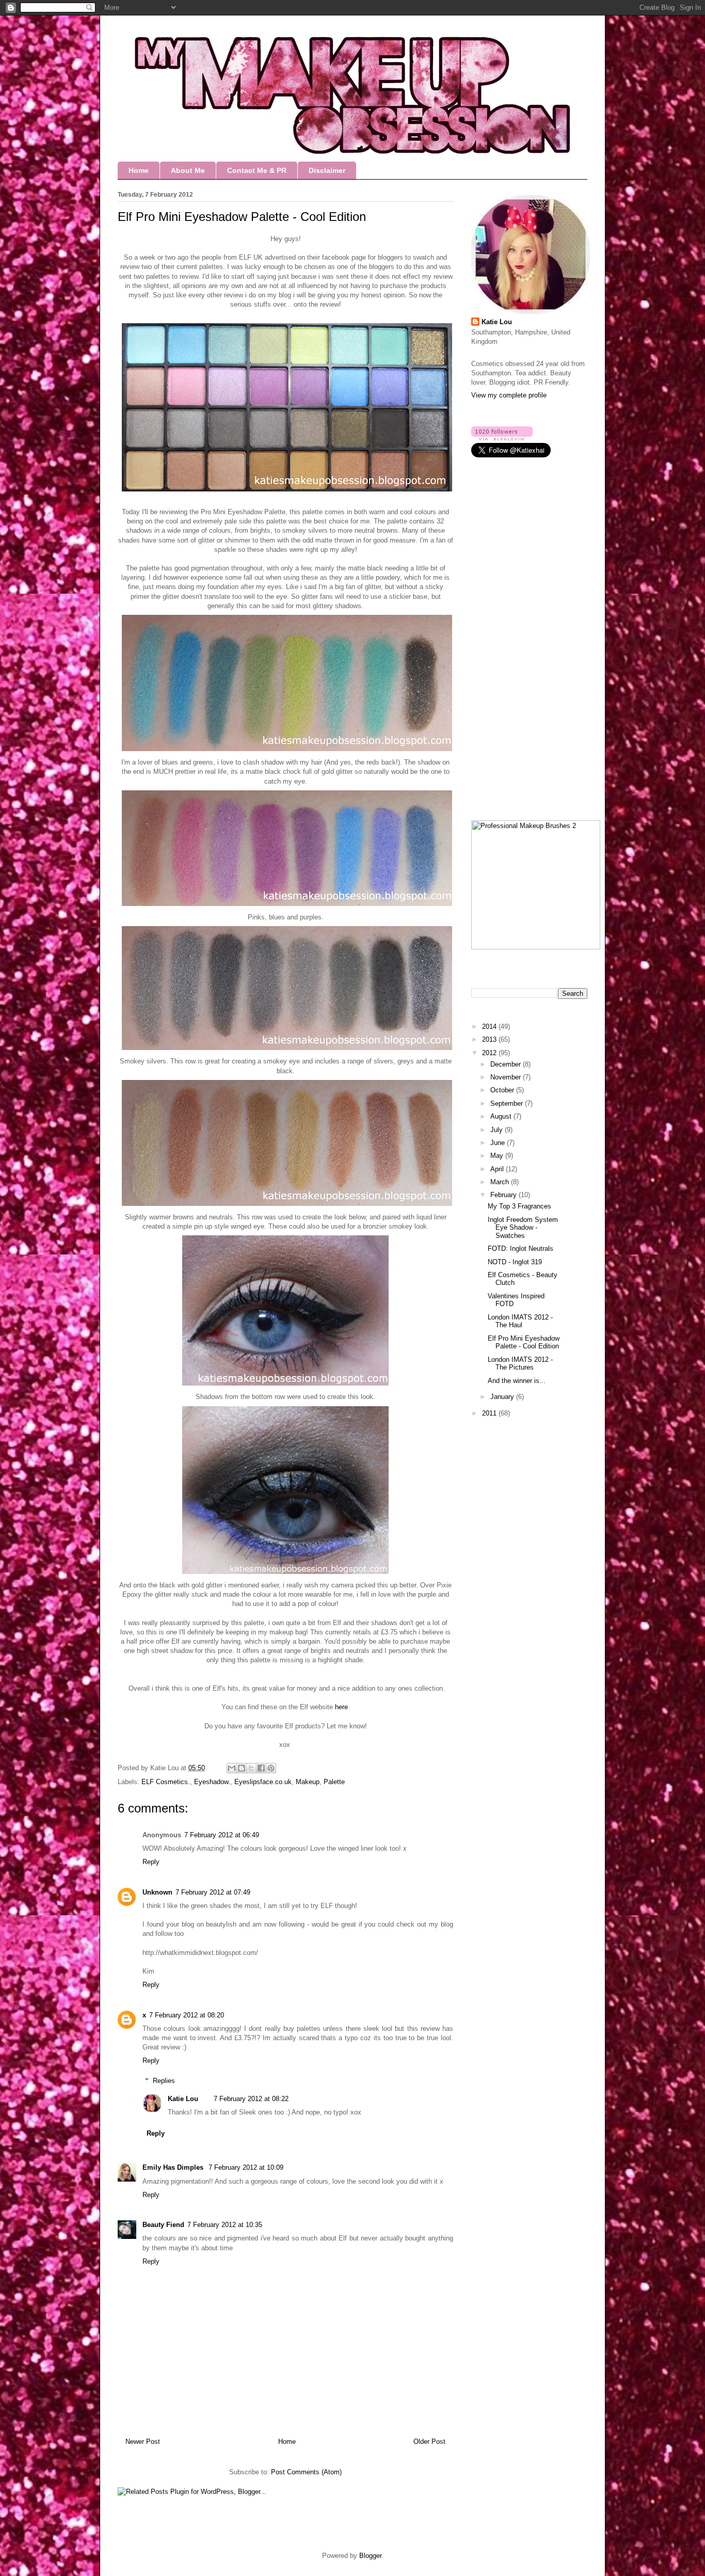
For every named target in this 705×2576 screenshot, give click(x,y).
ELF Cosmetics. (166, 1782)
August (502, 1116)
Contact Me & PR (257, 170)
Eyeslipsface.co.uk (263, 1782)
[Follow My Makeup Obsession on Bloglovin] (502, 438)
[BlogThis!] (242, 1768)
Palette (334, 1782)
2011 (490, 1413)
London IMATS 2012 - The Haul (520, 1321)
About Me (188, 170)
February (504, 1195)
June (499, 1143)
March (501, 1182)
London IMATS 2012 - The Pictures (520, 1364)
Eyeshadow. (212, 1782)
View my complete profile (509, 395)
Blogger (370, 2556)
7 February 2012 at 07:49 (213, 1892)
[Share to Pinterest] (271, 1768)
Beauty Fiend (163, 2225)
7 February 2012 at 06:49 (222, 1835)
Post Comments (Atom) (306, 2472)
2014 (490, 1027)
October (503, 1090)
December (507, 1064)
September (508, 1103)
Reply (151, 1862)
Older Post (429, 2442)
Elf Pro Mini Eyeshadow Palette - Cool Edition (524, 1342)
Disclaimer (327, 170)
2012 (490, 1053)
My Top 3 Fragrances (519, 1206)
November (507, 1077)
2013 (490, 1039)
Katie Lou (183, 2099)
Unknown (157, 1892)
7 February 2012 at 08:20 (187, 2015)
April (498, 1169)
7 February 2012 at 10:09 (246, 2167)
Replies (164, 2081)
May (498, 1156)
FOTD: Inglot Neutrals (520, 1249)
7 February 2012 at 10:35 (225, 2225)
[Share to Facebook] (261, 1768)
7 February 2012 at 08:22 (251, 2099)
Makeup (308, 1782)
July (498, 1130)
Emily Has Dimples (174, 2167)
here (341, 1707)
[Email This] (232, 1768)
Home (139, 170)
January (503, 1397)
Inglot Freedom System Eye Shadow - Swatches (523, 1228)
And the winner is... (517, 1381)
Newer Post (143, 2442)
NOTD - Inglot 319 (515, 1262)
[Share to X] (251, 1768)
